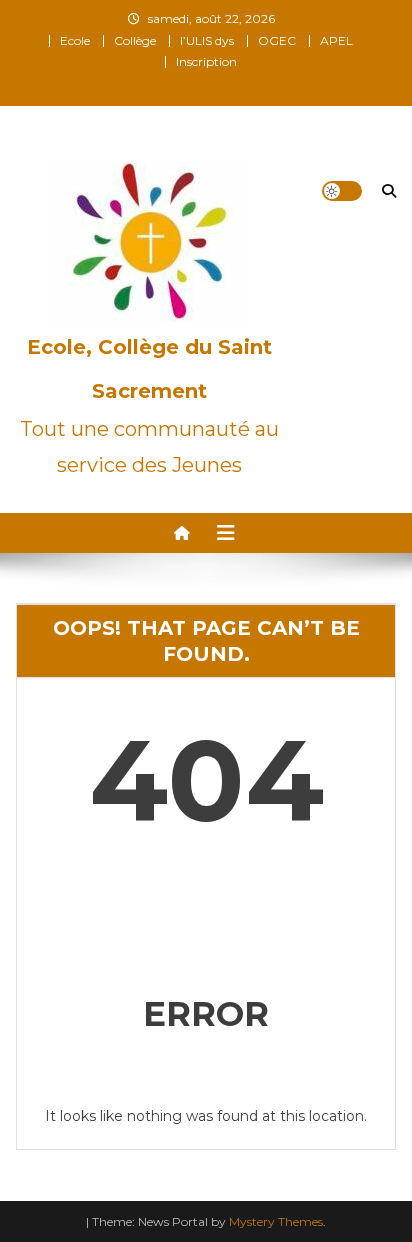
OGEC (277, 40)
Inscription (206, 61)
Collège (135, 40)
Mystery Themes (276, 1221)
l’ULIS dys (207, 40)
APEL (336, 40)
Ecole (75, 40)
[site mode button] (342, 191)
